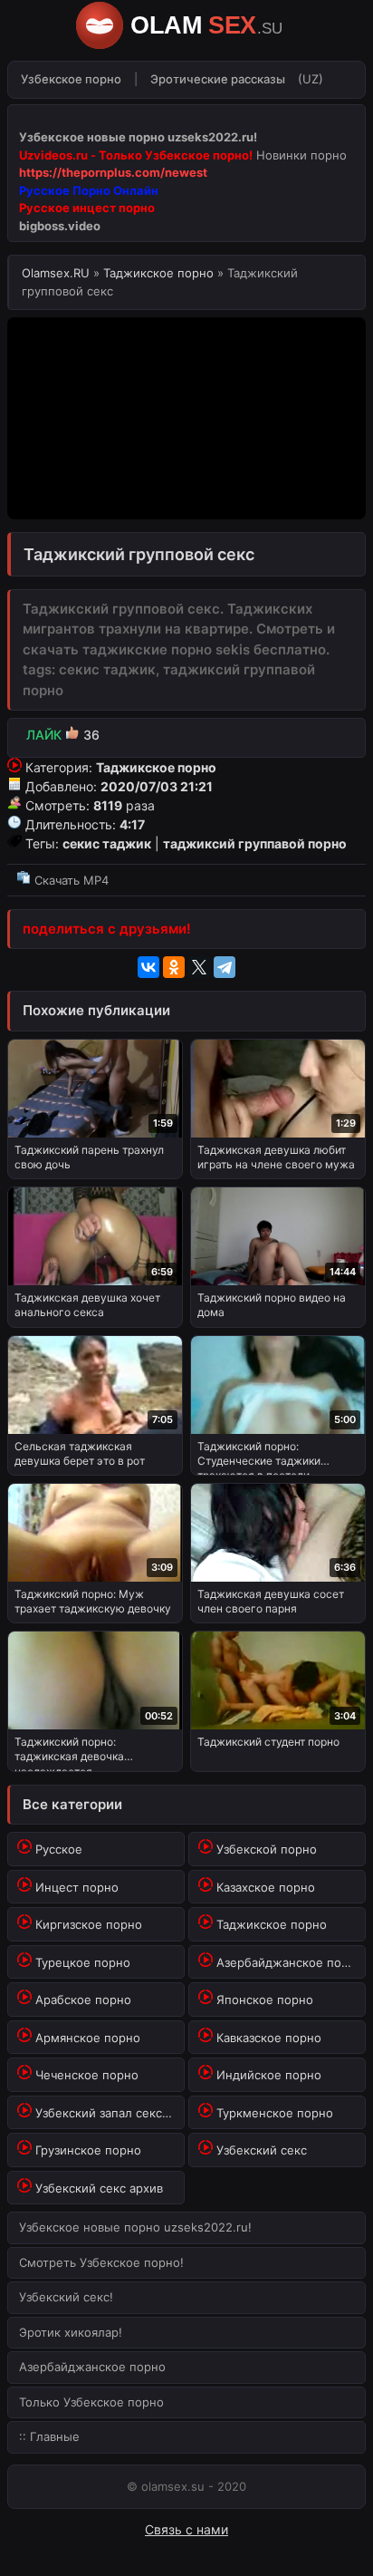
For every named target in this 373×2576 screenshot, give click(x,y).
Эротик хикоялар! (71, 2332)
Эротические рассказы (218, 79)
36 (63, 735)
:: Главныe (49, 2436)
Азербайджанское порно (92, 2367)
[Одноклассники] (174, 967)
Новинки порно (301, 155)
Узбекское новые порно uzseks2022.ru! (135, 2227)
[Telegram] (225, 967)
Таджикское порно (158, 273)
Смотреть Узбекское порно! (101, 2262)
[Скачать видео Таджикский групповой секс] (186, 859)
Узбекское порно (71, 79)
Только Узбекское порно (91, 2402)
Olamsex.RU (57, 273)
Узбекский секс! (66, 2297)
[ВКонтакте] (148, 967)
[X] (199, 967)
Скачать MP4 (70, 880)
